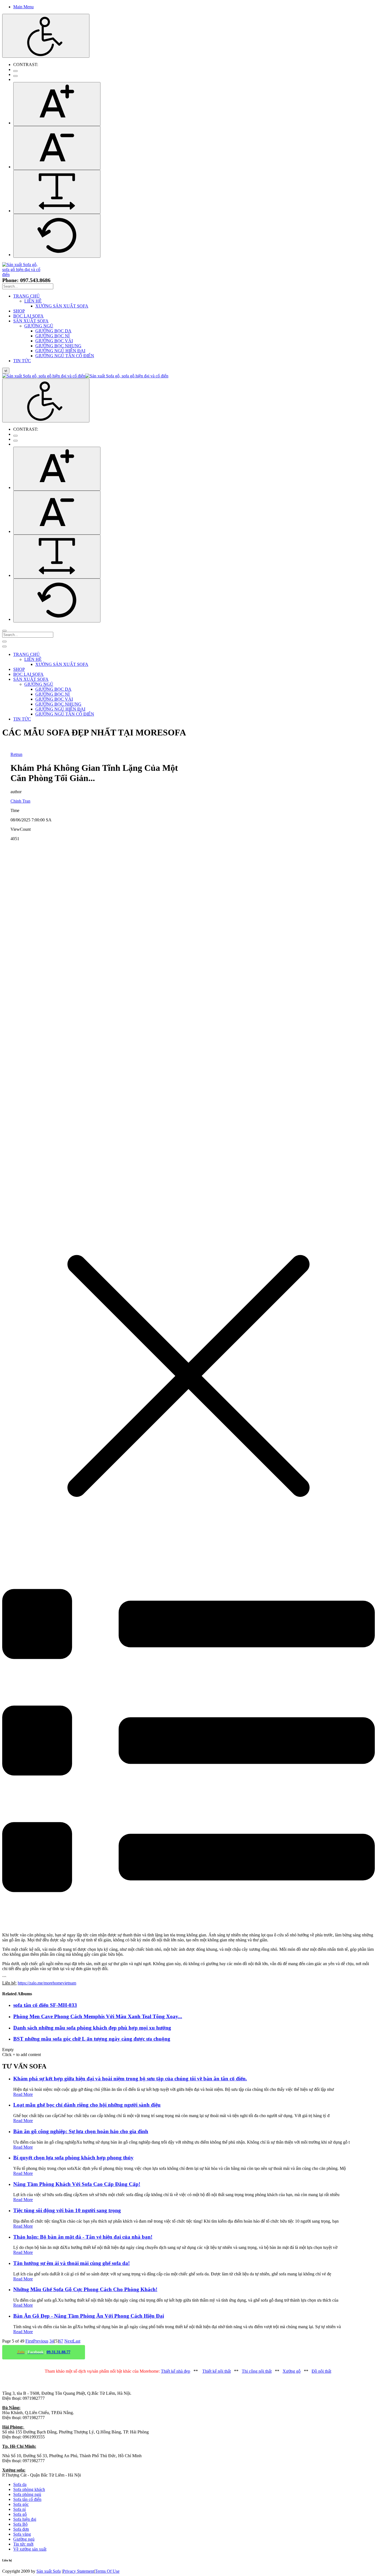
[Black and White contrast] (15, 76)
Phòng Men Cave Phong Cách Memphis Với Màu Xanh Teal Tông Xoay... (98, 2016)
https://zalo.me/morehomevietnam (47, 1983)
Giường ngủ (24, 2539)
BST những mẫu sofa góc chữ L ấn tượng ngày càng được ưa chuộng (92, 2039)
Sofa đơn (21, 2529)
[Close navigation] (4, 646)
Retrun (16, 754)
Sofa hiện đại (25, 2519)
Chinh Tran (20, 801)
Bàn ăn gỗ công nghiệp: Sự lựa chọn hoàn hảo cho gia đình (81, 2131)
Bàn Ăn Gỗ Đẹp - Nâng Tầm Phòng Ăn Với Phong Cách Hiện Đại (89, 2316)
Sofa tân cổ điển (27, 2499)
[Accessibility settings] (46, 36)
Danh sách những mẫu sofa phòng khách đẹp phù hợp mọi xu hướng (92, 2028)
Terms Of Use (107, 2571)
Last (77, 2341)
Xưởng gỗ (292, 2371)
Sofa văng (22, 2534)
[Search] (4, 631)
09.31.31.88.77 (59, 2352)
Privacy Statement (78, 2571)
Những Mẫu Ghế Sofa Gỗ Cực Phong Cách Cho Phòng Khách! (85, 2289)
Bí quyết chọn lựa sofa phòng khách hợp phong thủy (73, 2158)
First (29, 2341)
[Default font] (57, 236)
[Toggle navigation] (4, 642)
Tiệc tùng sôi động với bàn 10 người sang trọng (67, 2210)
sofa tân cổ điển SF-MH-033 (45, 2005)
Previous (41, 2341)
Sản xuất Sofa (49, 2571)
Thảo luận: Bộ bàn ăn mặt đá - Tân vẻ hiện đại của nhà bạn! (83, 2237)
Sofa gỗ (20, 2514)
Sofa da (20, 2484)
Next (69, 2341)
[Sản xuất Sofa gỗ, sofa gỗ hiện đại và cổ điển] (24, 274)
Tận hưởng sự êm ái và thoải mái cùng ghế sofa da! (71, 2263)
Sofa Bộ (20, 2524)
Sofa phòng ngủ (27, 2494)
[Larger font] (57, 104)
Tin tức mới (23, 2544)
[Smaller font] (57, 148)
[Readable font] (57, 192)
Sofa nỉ (19, 2509)
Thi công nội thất (257, 2371)
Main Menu (23, 7)
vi (6, 371)
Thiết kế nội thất (217, 2371)
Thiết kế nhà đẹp (176, 2371)
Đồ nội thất (321, 2371)
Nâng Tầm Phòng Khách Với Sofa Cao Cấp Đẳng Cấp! (77, 2184)
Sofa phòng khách (29, 2489)
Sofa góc (21, 2504)
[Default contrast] (15, 71)
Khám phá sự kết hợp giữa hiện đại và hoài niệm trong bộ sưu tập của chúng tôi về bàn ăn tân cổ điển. (130, 2079)
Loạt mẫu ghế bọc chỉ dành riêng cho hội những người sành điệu (87, 2105)
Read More (23, 2094)
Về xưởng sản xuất (30, 2549)
